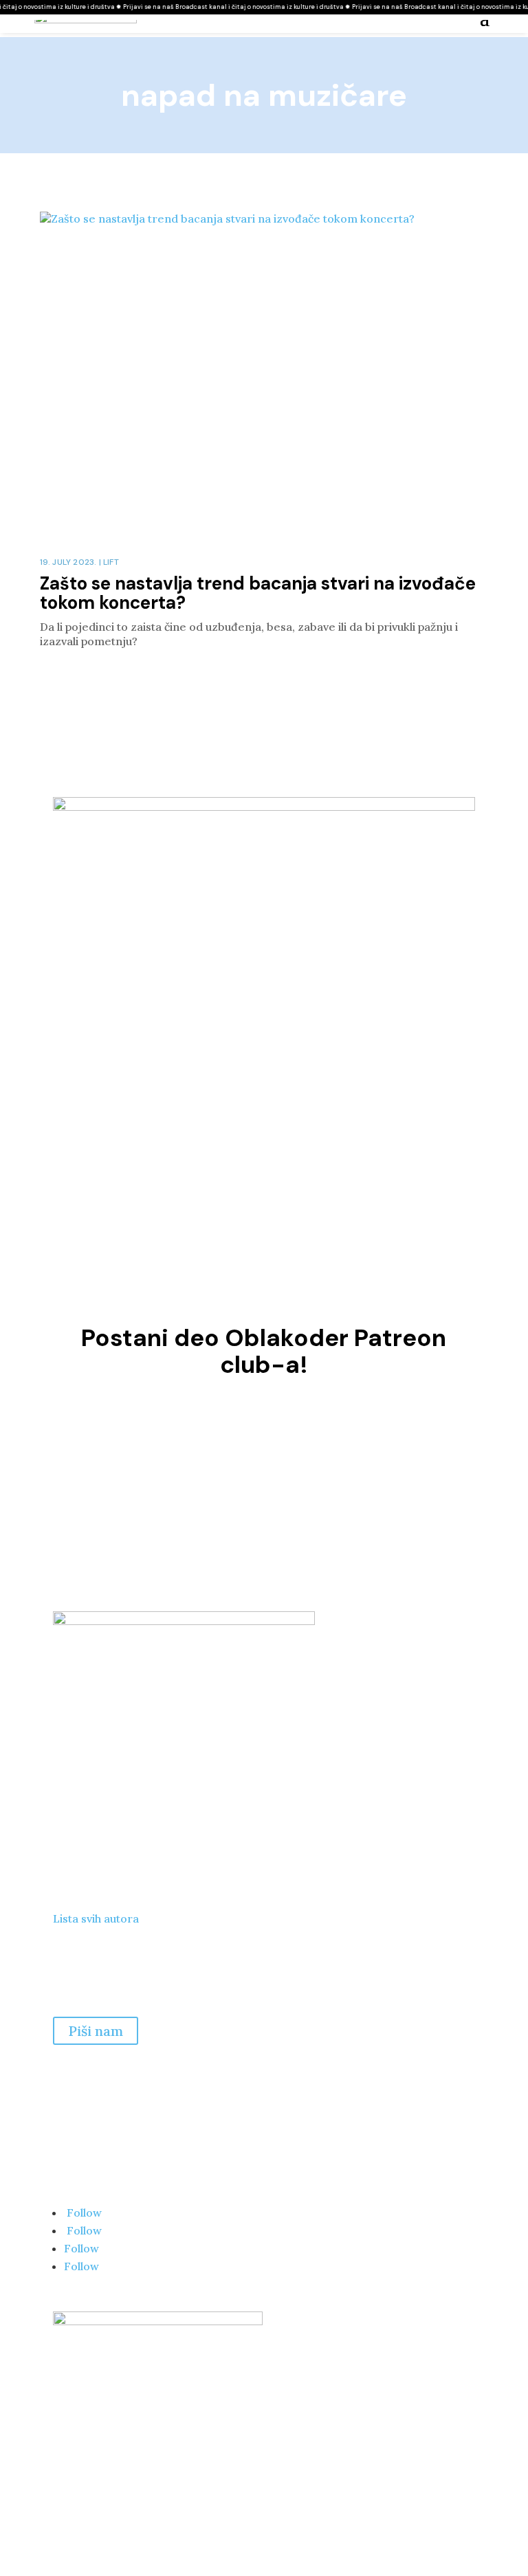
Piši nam (96, 2031)
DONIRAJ (264, 1484)
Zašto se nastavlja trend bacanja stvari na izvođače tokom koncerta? (258, 593)
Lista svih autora (96, 1918)
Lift (111, 562)
